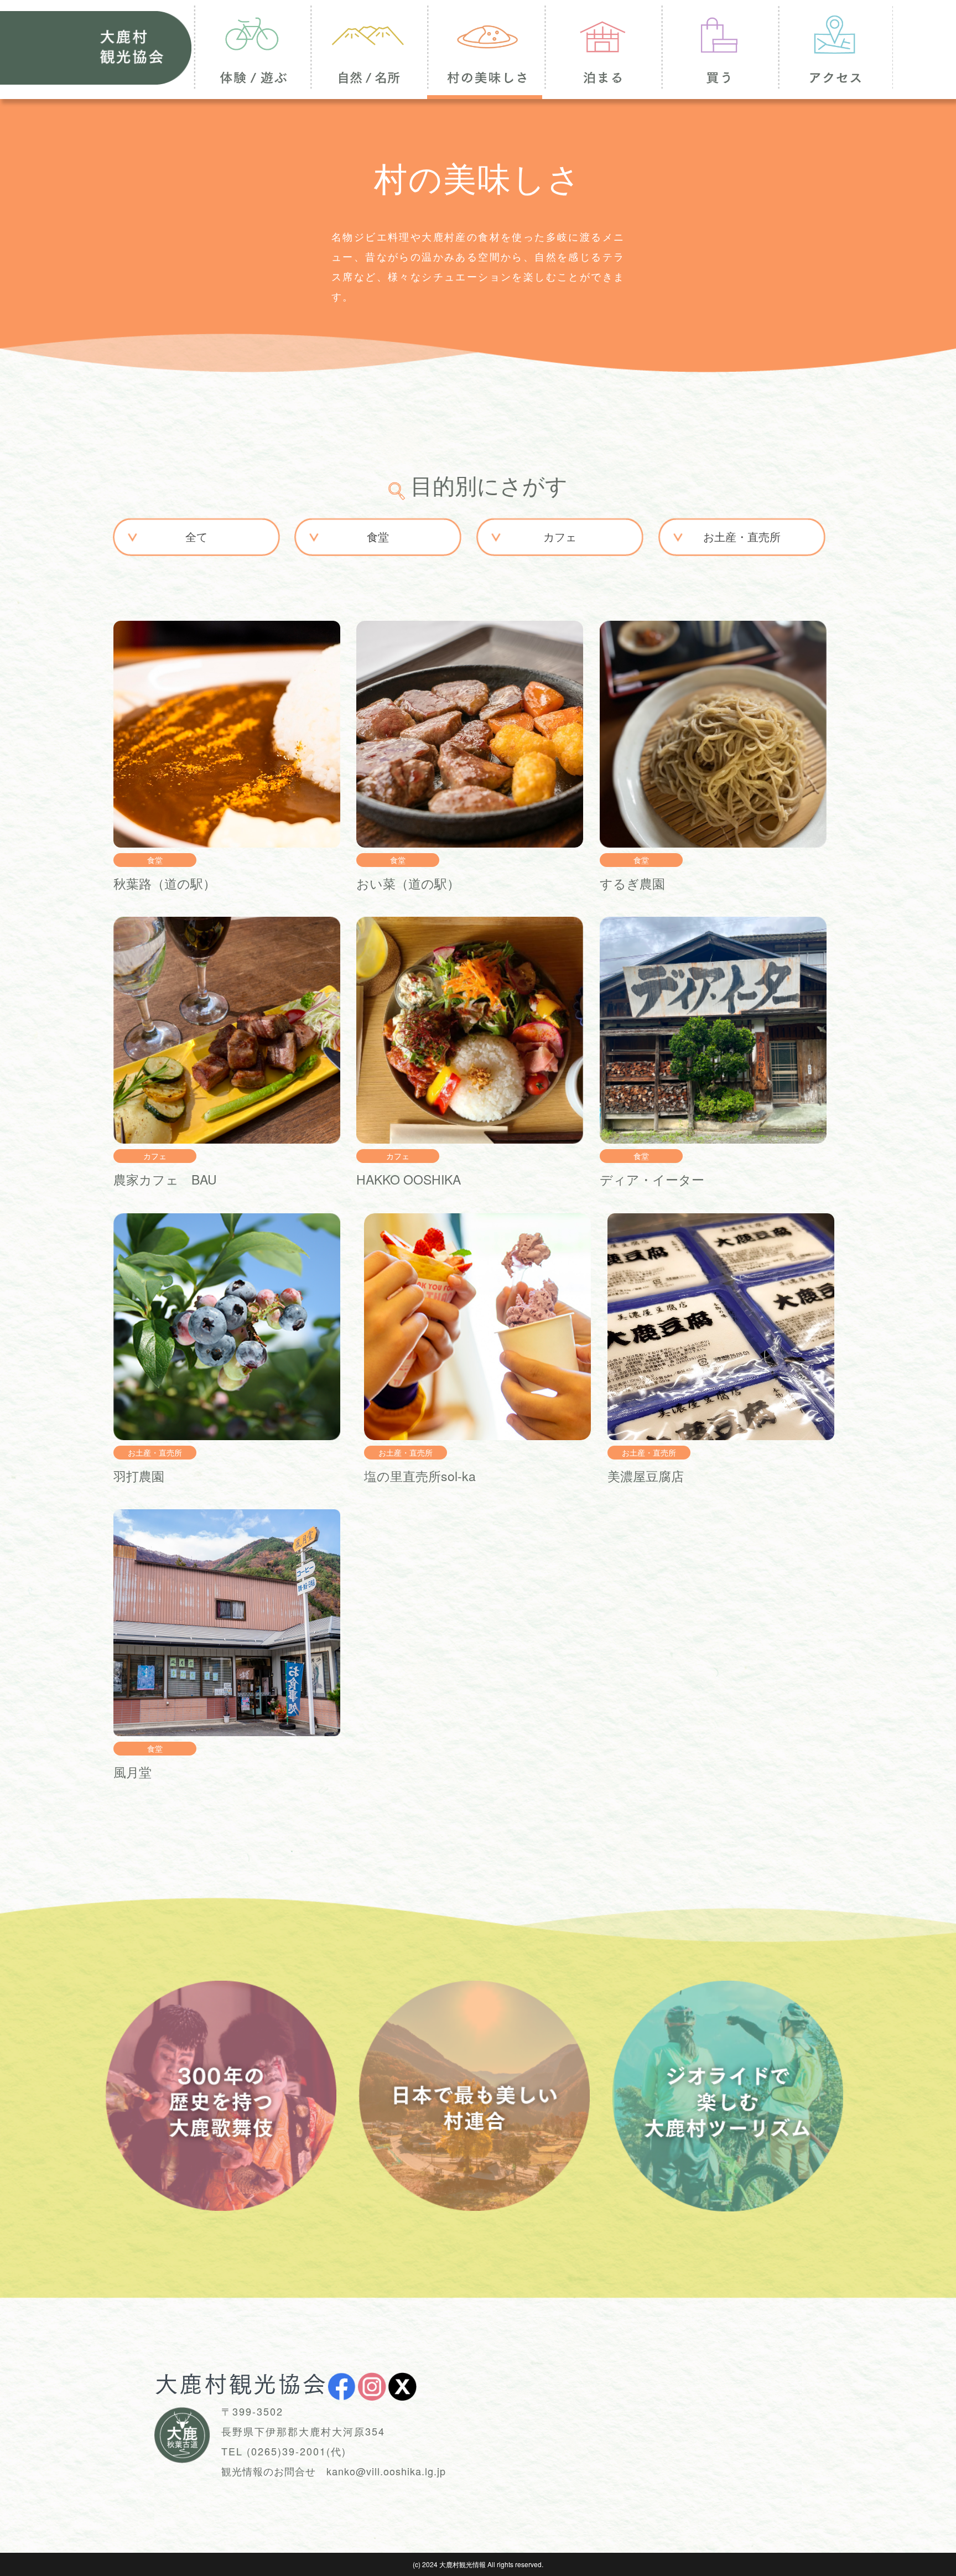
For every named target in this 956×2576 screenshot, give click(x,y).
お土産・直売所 (742, 536)
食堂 (378, 536)
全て (196, 536)
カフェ (560, 536)
